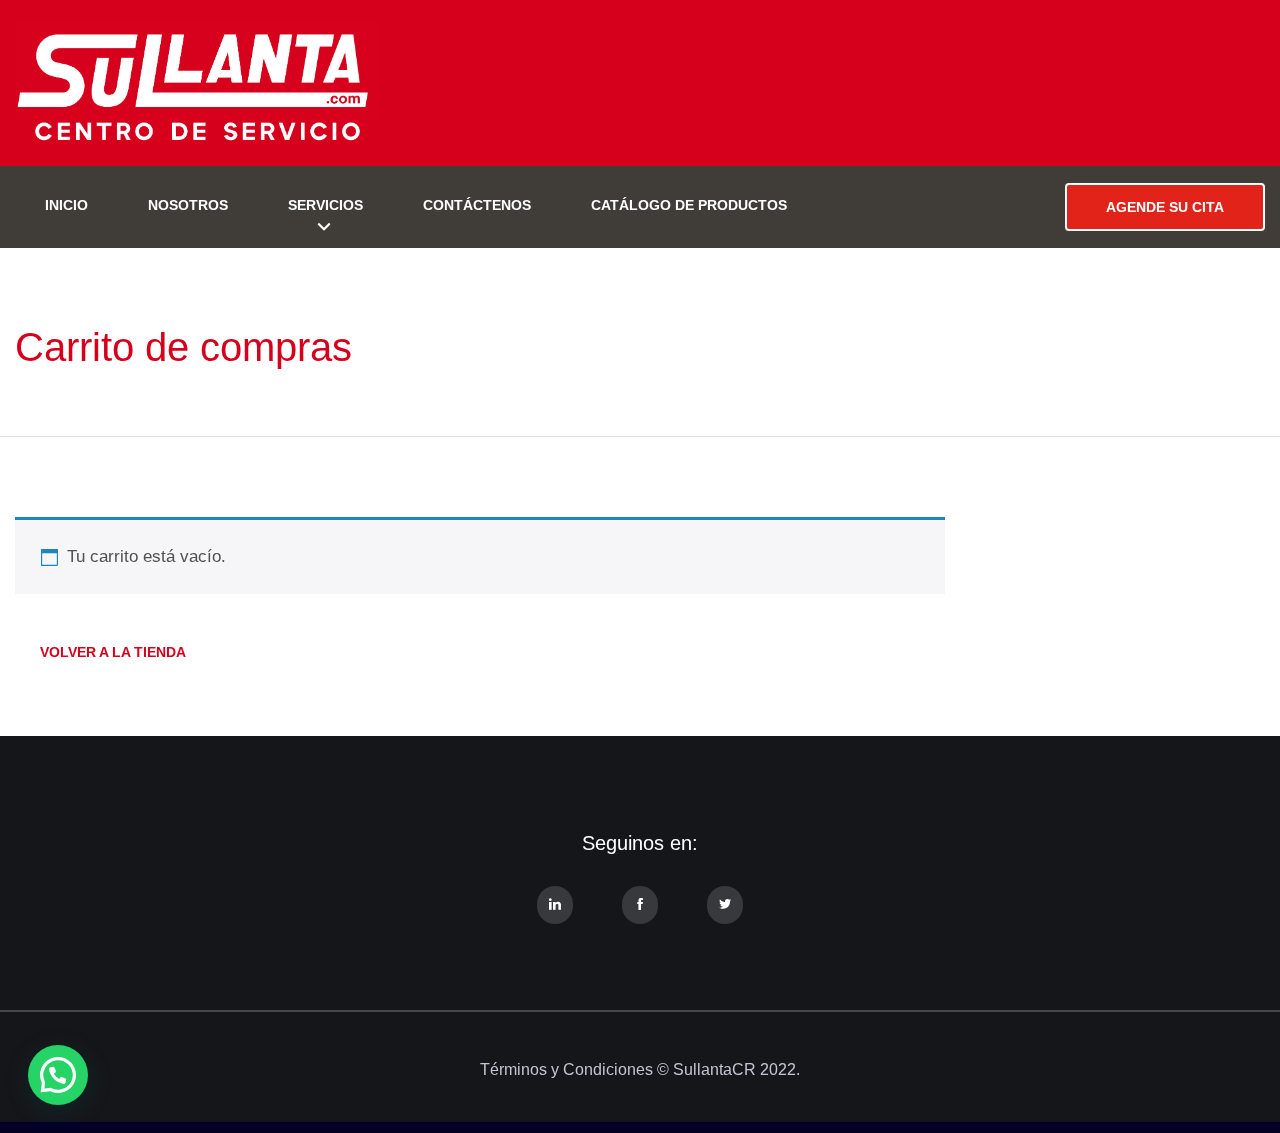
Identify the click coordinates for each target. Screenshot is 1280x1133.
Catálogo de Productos (689, 205)
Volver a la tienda (113, 652)
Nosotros (188, 205)
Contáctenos (477, 205)
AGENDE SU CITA (1165, 207)
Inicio (66, 205)
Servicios (325, 205)
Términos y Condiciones (566, 1069)
